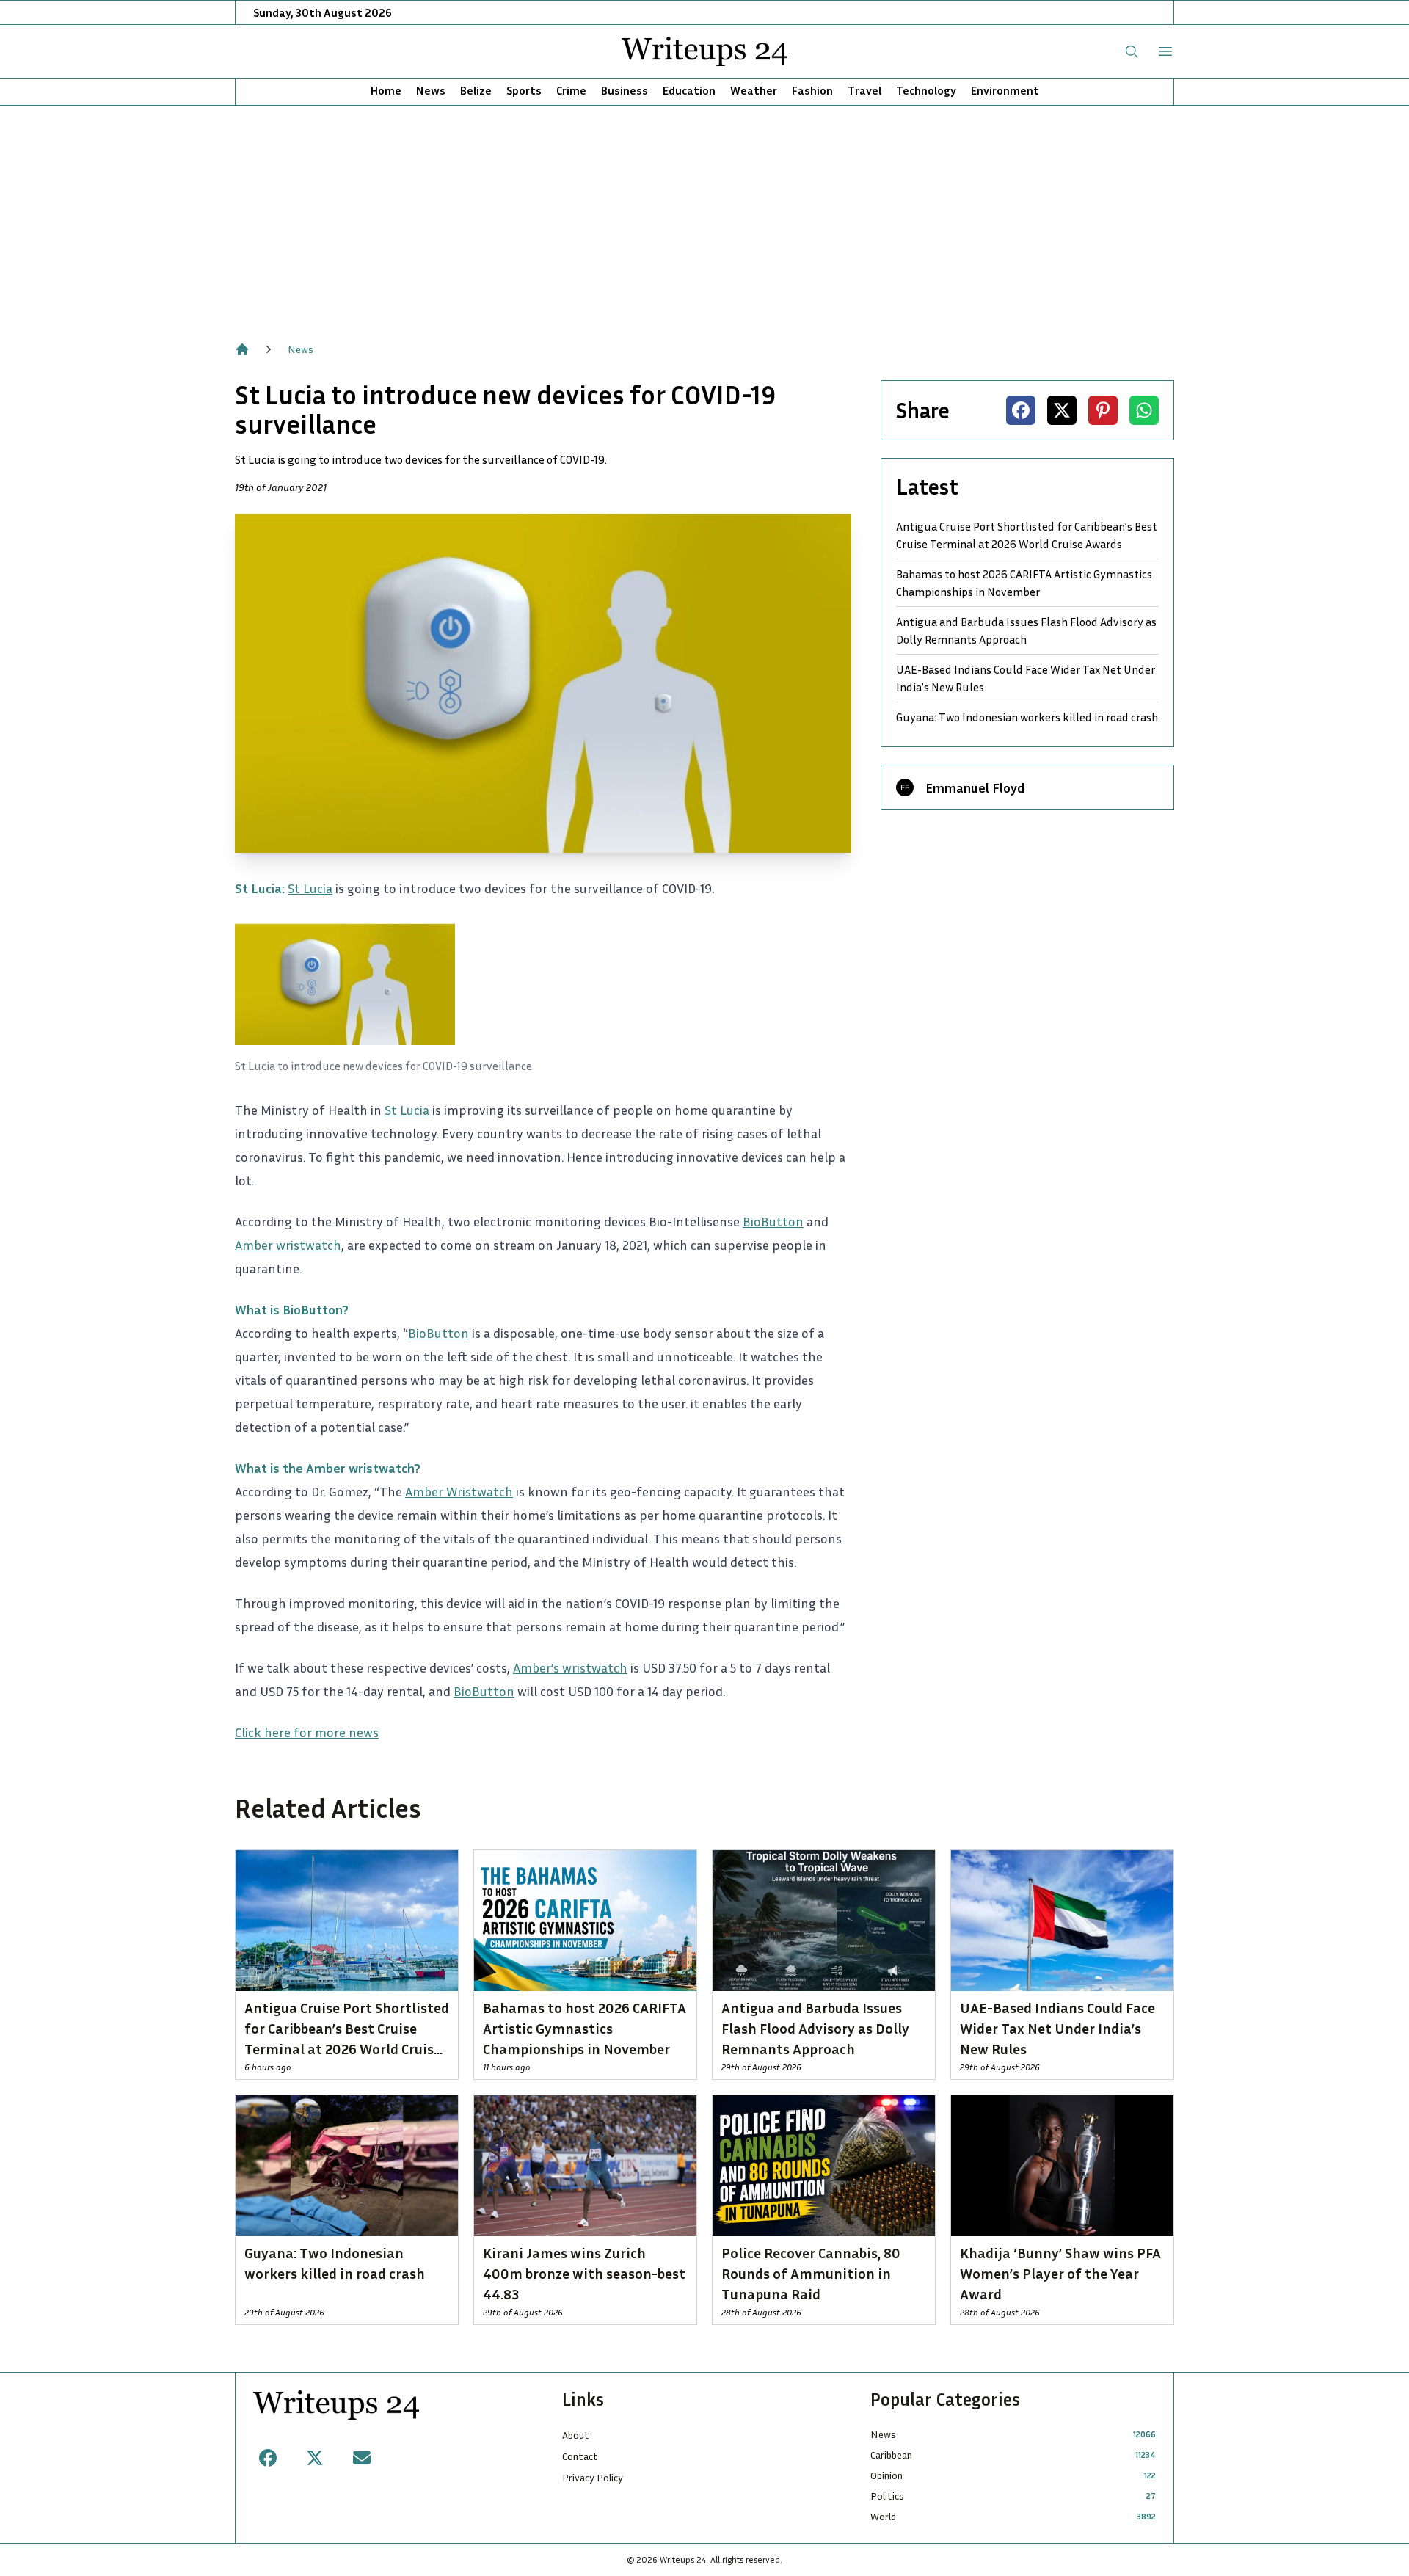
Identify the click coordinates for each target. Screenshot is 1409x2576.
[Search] (1132, 51)
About (576, 2435)
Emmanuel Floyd (975, 787)
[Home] (242, 349)
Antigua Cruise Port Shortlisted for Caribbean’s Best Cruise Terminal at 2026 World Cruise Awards (1027, 535)
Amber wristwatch (288, 1245)
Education (689, 90)
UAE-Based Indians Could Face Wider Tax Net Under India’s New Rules (1026, 678)
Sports (524, 90)
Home (386, 90)
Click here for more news (307, 1732)
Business (625, 90)
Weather (754, 90)
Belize (476, 90)
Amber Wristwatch (459, 1491)
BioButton (773, 1221)
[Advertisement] (704, 216)
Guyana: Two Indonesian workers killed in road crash (1027, 717)
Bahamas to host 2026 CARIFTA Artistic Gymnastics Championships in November (1024, 583)
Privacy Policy (593, 2477)
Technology (926, 90)
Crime (571, 90)
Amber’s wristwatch (570, 1667)
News (431, 90)
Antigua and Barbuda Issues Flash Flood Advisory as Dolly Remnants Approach (1026, 630)
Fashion (812, 90)
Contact (580, 2456)
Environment (1005, 90)
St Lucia (310, 888)
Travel (864, 90)
